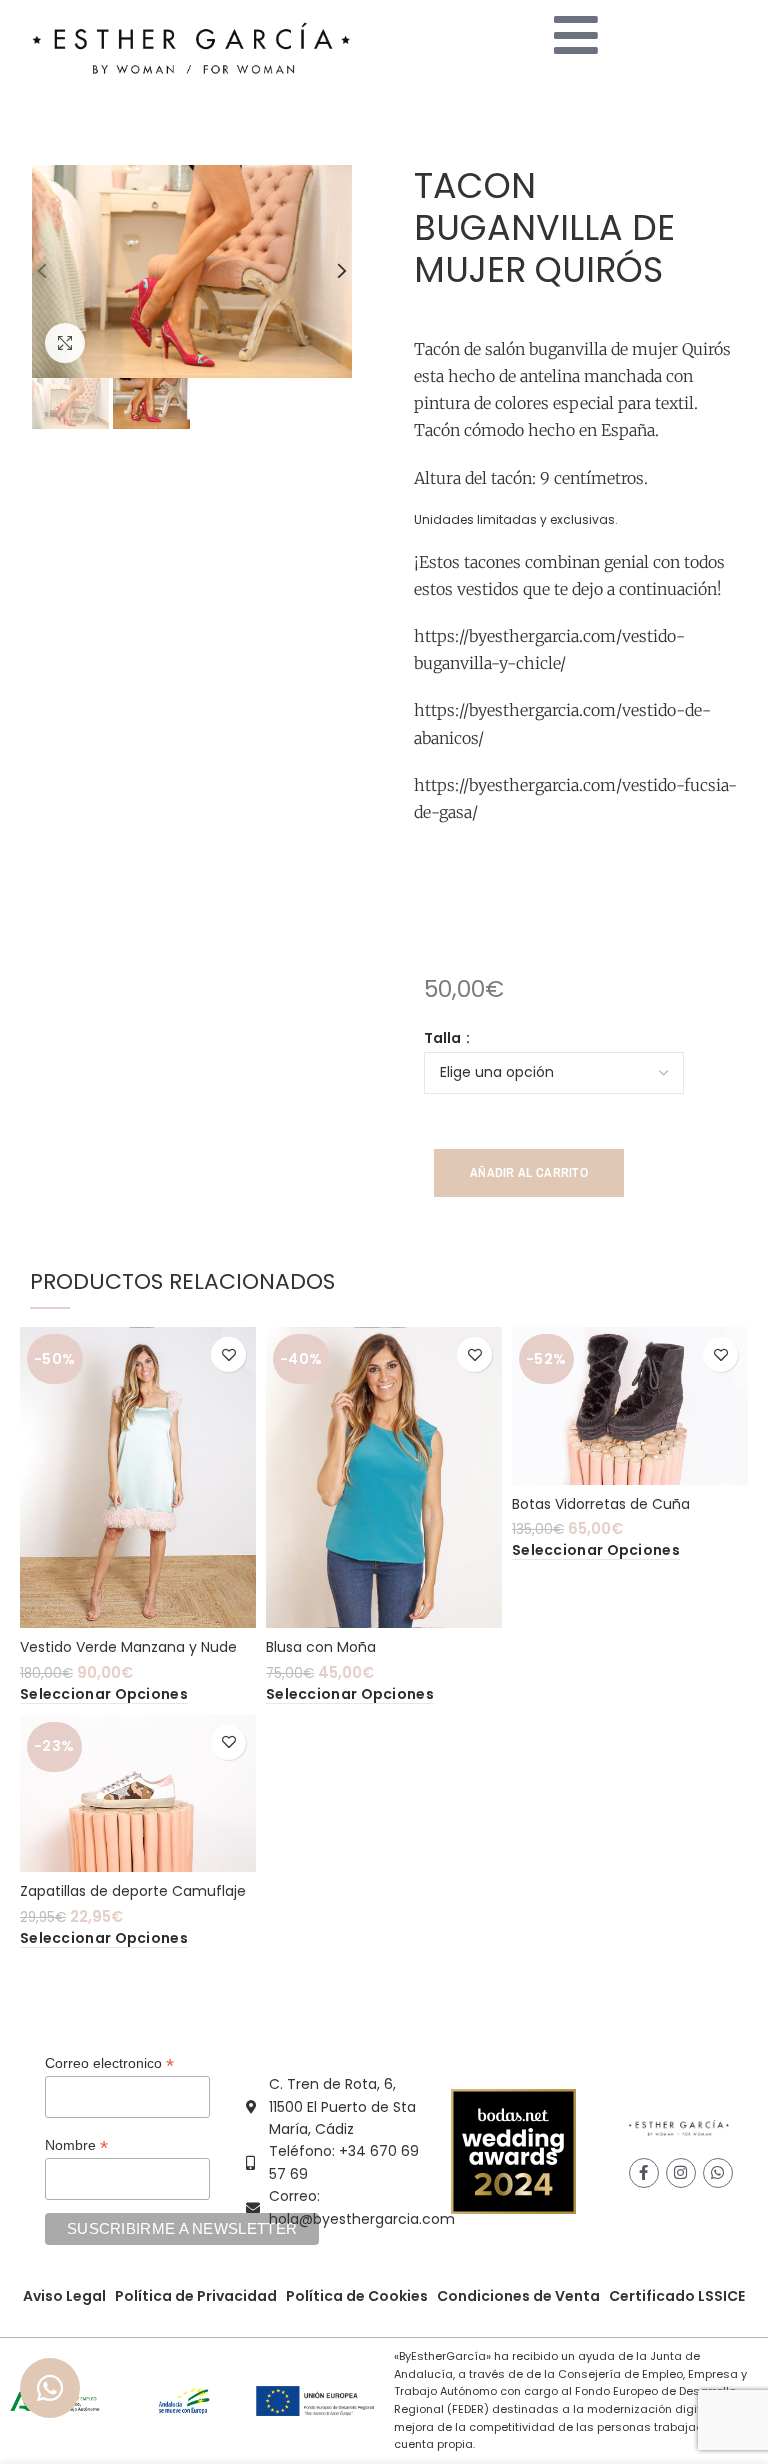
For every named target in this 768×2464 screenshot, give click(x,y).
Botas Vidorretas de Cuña (601, 1504)
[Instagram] (681, 2173)
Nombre (76, 2145)
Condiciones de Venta (518, 2296)
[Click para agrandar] (65, 343)
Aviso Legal (64, 2296)
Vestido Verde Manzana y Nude (128, 1647)
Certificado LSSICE (677, 2296)
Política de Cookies (357, 2296)
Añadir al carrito (529, 1172)
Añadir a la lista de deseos (228, 1354)
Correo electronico (109, 2063)
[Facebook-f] (644, 2173)
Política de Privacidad (196, 2296)
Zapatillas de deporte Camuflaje (133, 1891)
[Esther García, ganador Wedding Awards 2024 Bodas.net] (513, 2151)
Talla (444, 1038)
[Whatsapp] (718, 2173)
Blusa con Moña (321, 1647)
